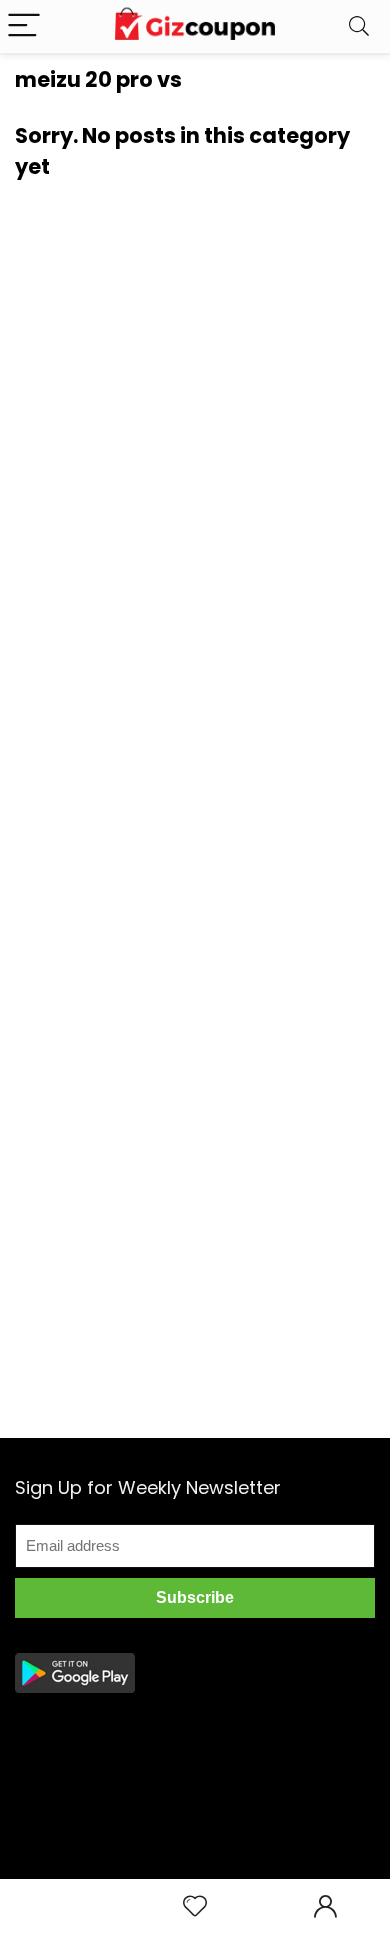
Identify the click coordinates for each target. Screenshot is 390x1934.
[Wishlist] (195, 1906)
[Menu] (24, 26)
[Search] (359, 26)
